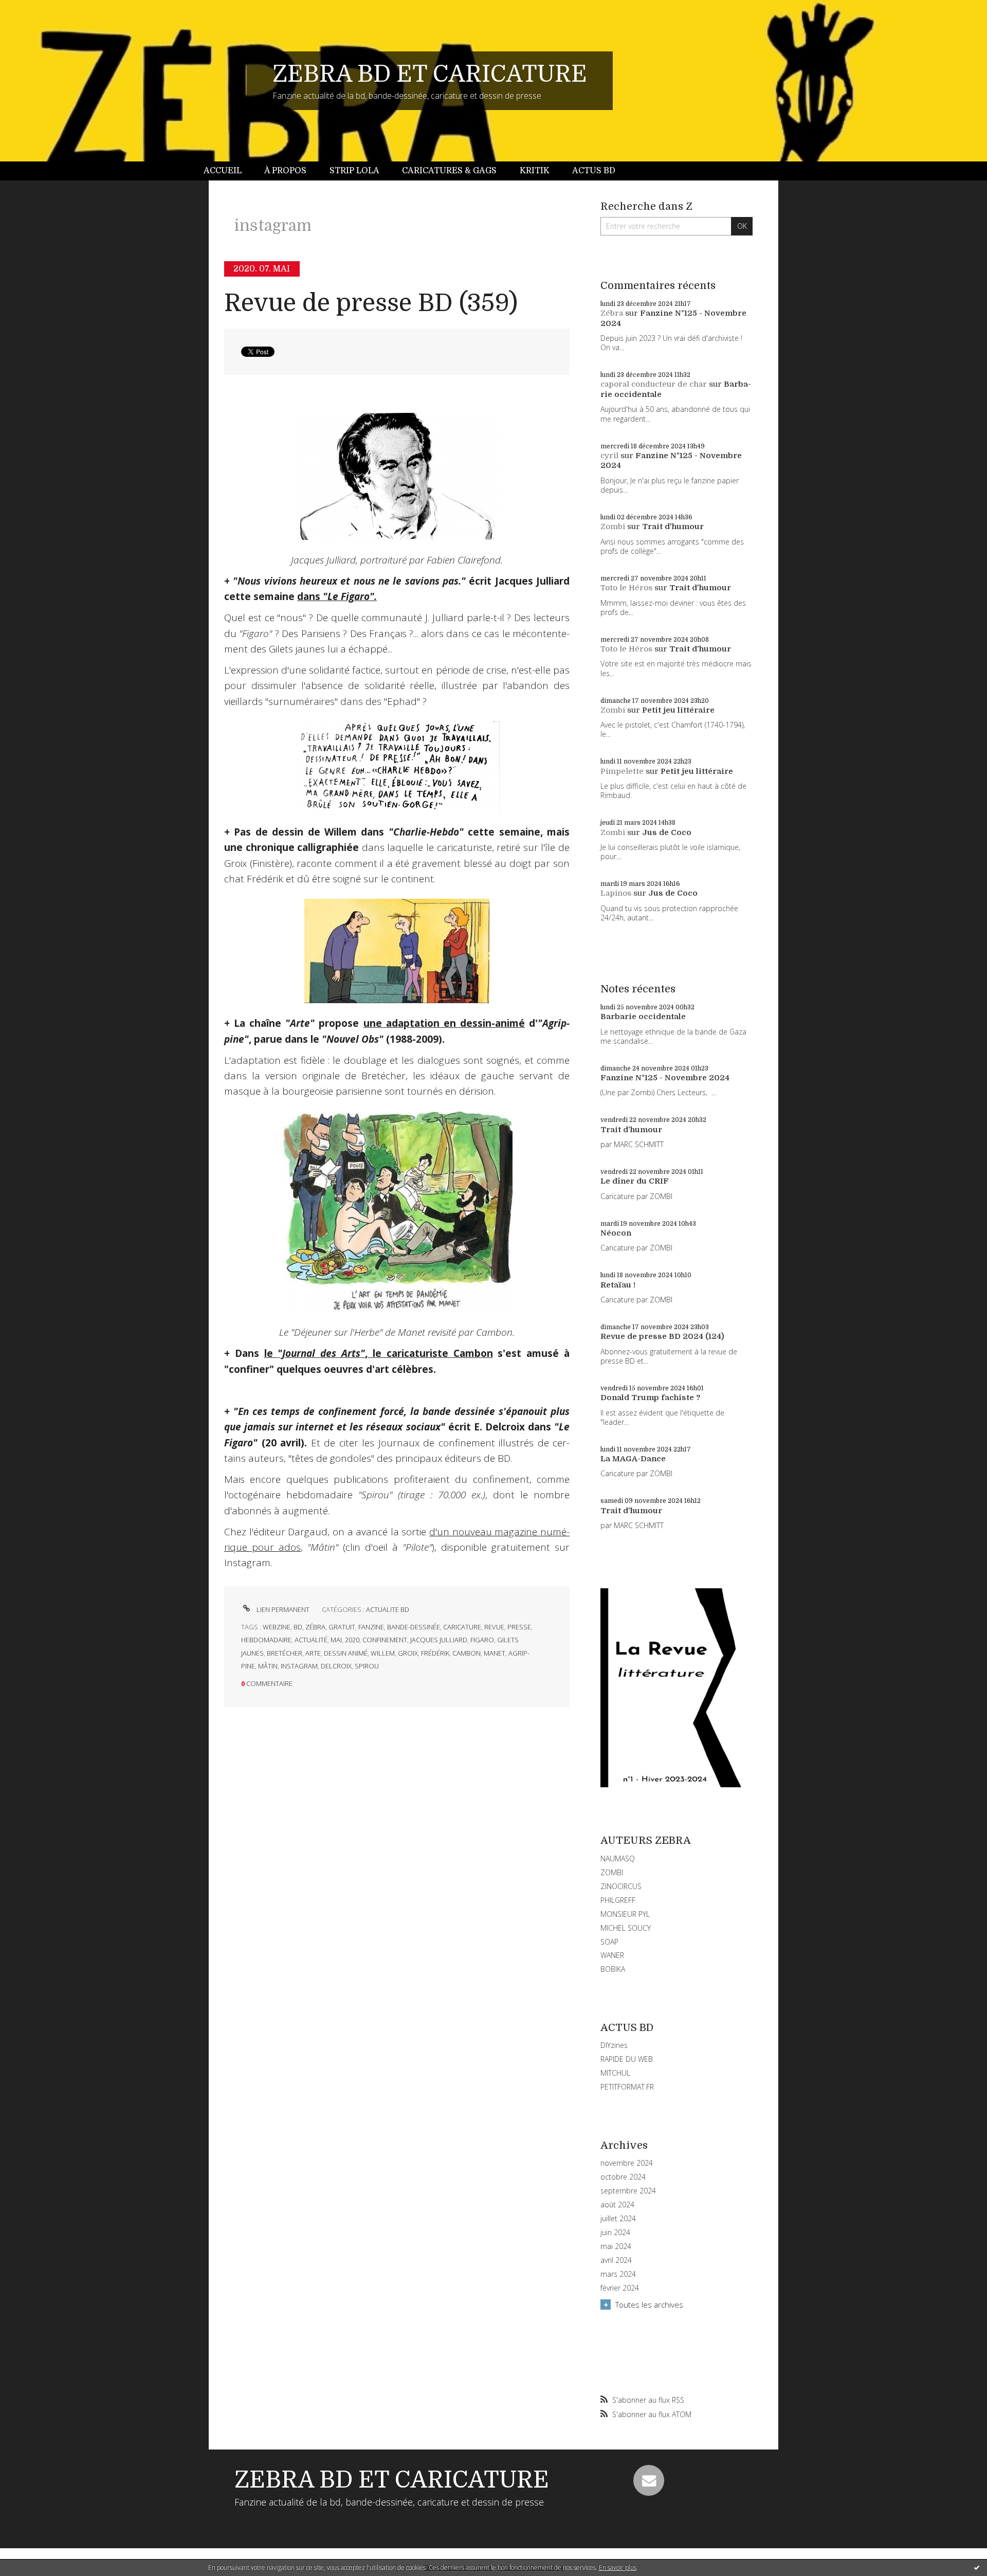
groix (408, 1653)
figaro (482, 1640)
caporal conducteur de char (654, 384)
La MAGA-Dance (633, 1459)
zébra (315, 1627)
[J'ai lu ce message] (977, 2567)
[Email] (649, 2480)
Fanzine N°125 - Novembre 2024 (665, 1078)
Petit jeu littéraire (678, 710)
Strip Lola (354, 171)
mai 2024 (616, 2246)
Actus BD (594, 171)
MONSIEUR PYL (625, 1914)
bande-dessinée (414, 1627)
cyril (609, 456)
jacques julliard (439, 1640)
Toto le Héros (626, 588)
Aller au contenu (35, 9)
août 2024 (617, 2205)
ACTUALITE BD (388, 1609)
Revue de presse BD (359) (371, 303)
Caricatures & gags (449, 171)
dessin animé (346, 1653)
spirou (367, 1666)
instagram (299, 1666)
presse (519, 1627)
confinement (385, 1640)
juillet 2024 (618, 2219)
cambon (467, 1653)
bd (298, 1627)
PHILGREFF (618, 1900)
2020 (352, 1640)
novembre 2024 (627, 2163)
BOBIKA (613, 1969)
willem (383, 1653)
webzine (277, 1627)
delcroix (336, 1666)
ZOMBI (612, 1872)
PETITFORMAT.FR (627, 2087)
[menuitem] (228, 171)
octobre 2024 (623, 2177)
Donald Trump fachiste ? (651, 1398)
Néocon (616, 1233)
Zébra (612, 313)
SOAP (609, 1942)
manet (495, 1653)
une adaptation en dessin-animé (444, 1023)
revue (494, 1627)
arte (313, 1653)
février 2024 (620, 2288)
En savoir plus (618, 2568)
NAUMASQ (618, 1858)
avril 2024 (616, 2260)
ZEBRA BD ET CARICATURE (430, 74)
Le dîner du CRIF (635, 1181)
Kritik (535, 171)
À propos (285, 171)
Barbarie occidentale (643, 1017)
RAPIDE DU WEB (627, 2059)
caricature (462, 1627)
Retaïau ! (618, 1285)
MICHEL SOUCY (626, 1928)
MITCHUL (615, 2073)
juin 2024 (615, 2233)
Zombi (613, 527)
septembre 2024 (628, 2191)
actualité (311, 1640)
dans (337, 596)
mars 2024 (618, 2274)
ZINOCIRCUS (621, 1886)
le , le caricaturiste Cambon (379, 1353)
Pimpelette (622, 771)
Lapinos (616, 893)
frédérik (435, 1653)
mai (336, 1640)
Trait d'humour (673, 527)
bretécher (285, 1653)
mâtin (268, 1666)
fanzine (371, 1627)
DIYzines (614, 2045)
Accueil (223, 171)
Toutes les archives (649, 2305)
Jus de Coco (667, 832)
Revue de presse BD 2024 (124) (662, 1336)
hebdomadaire (266, 1640)
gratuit (342, 1627)
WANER (612, 1955)
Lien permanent (282, 1609)
